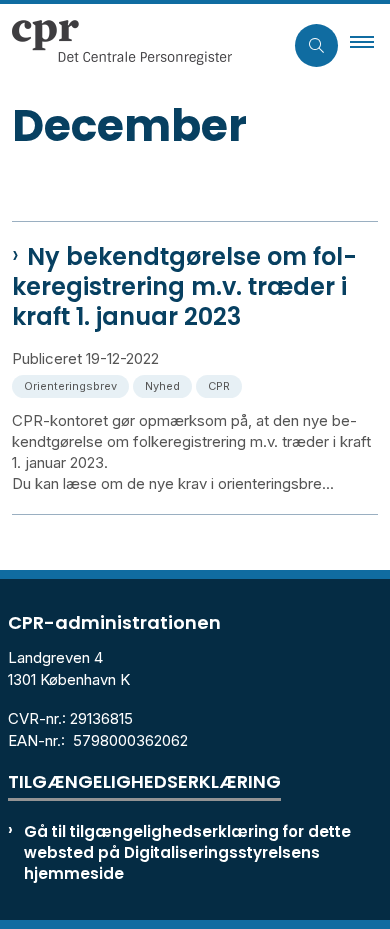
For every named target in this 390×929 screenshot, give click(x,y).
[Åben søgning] (316, 45)
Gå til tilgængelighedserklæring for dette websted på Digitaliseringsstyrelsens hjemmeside (187, 852)
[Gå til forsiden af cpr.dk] (141, 45)
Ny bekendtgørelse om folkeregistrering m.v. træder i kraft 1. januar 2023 (184, 287)
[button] (370, 45)
